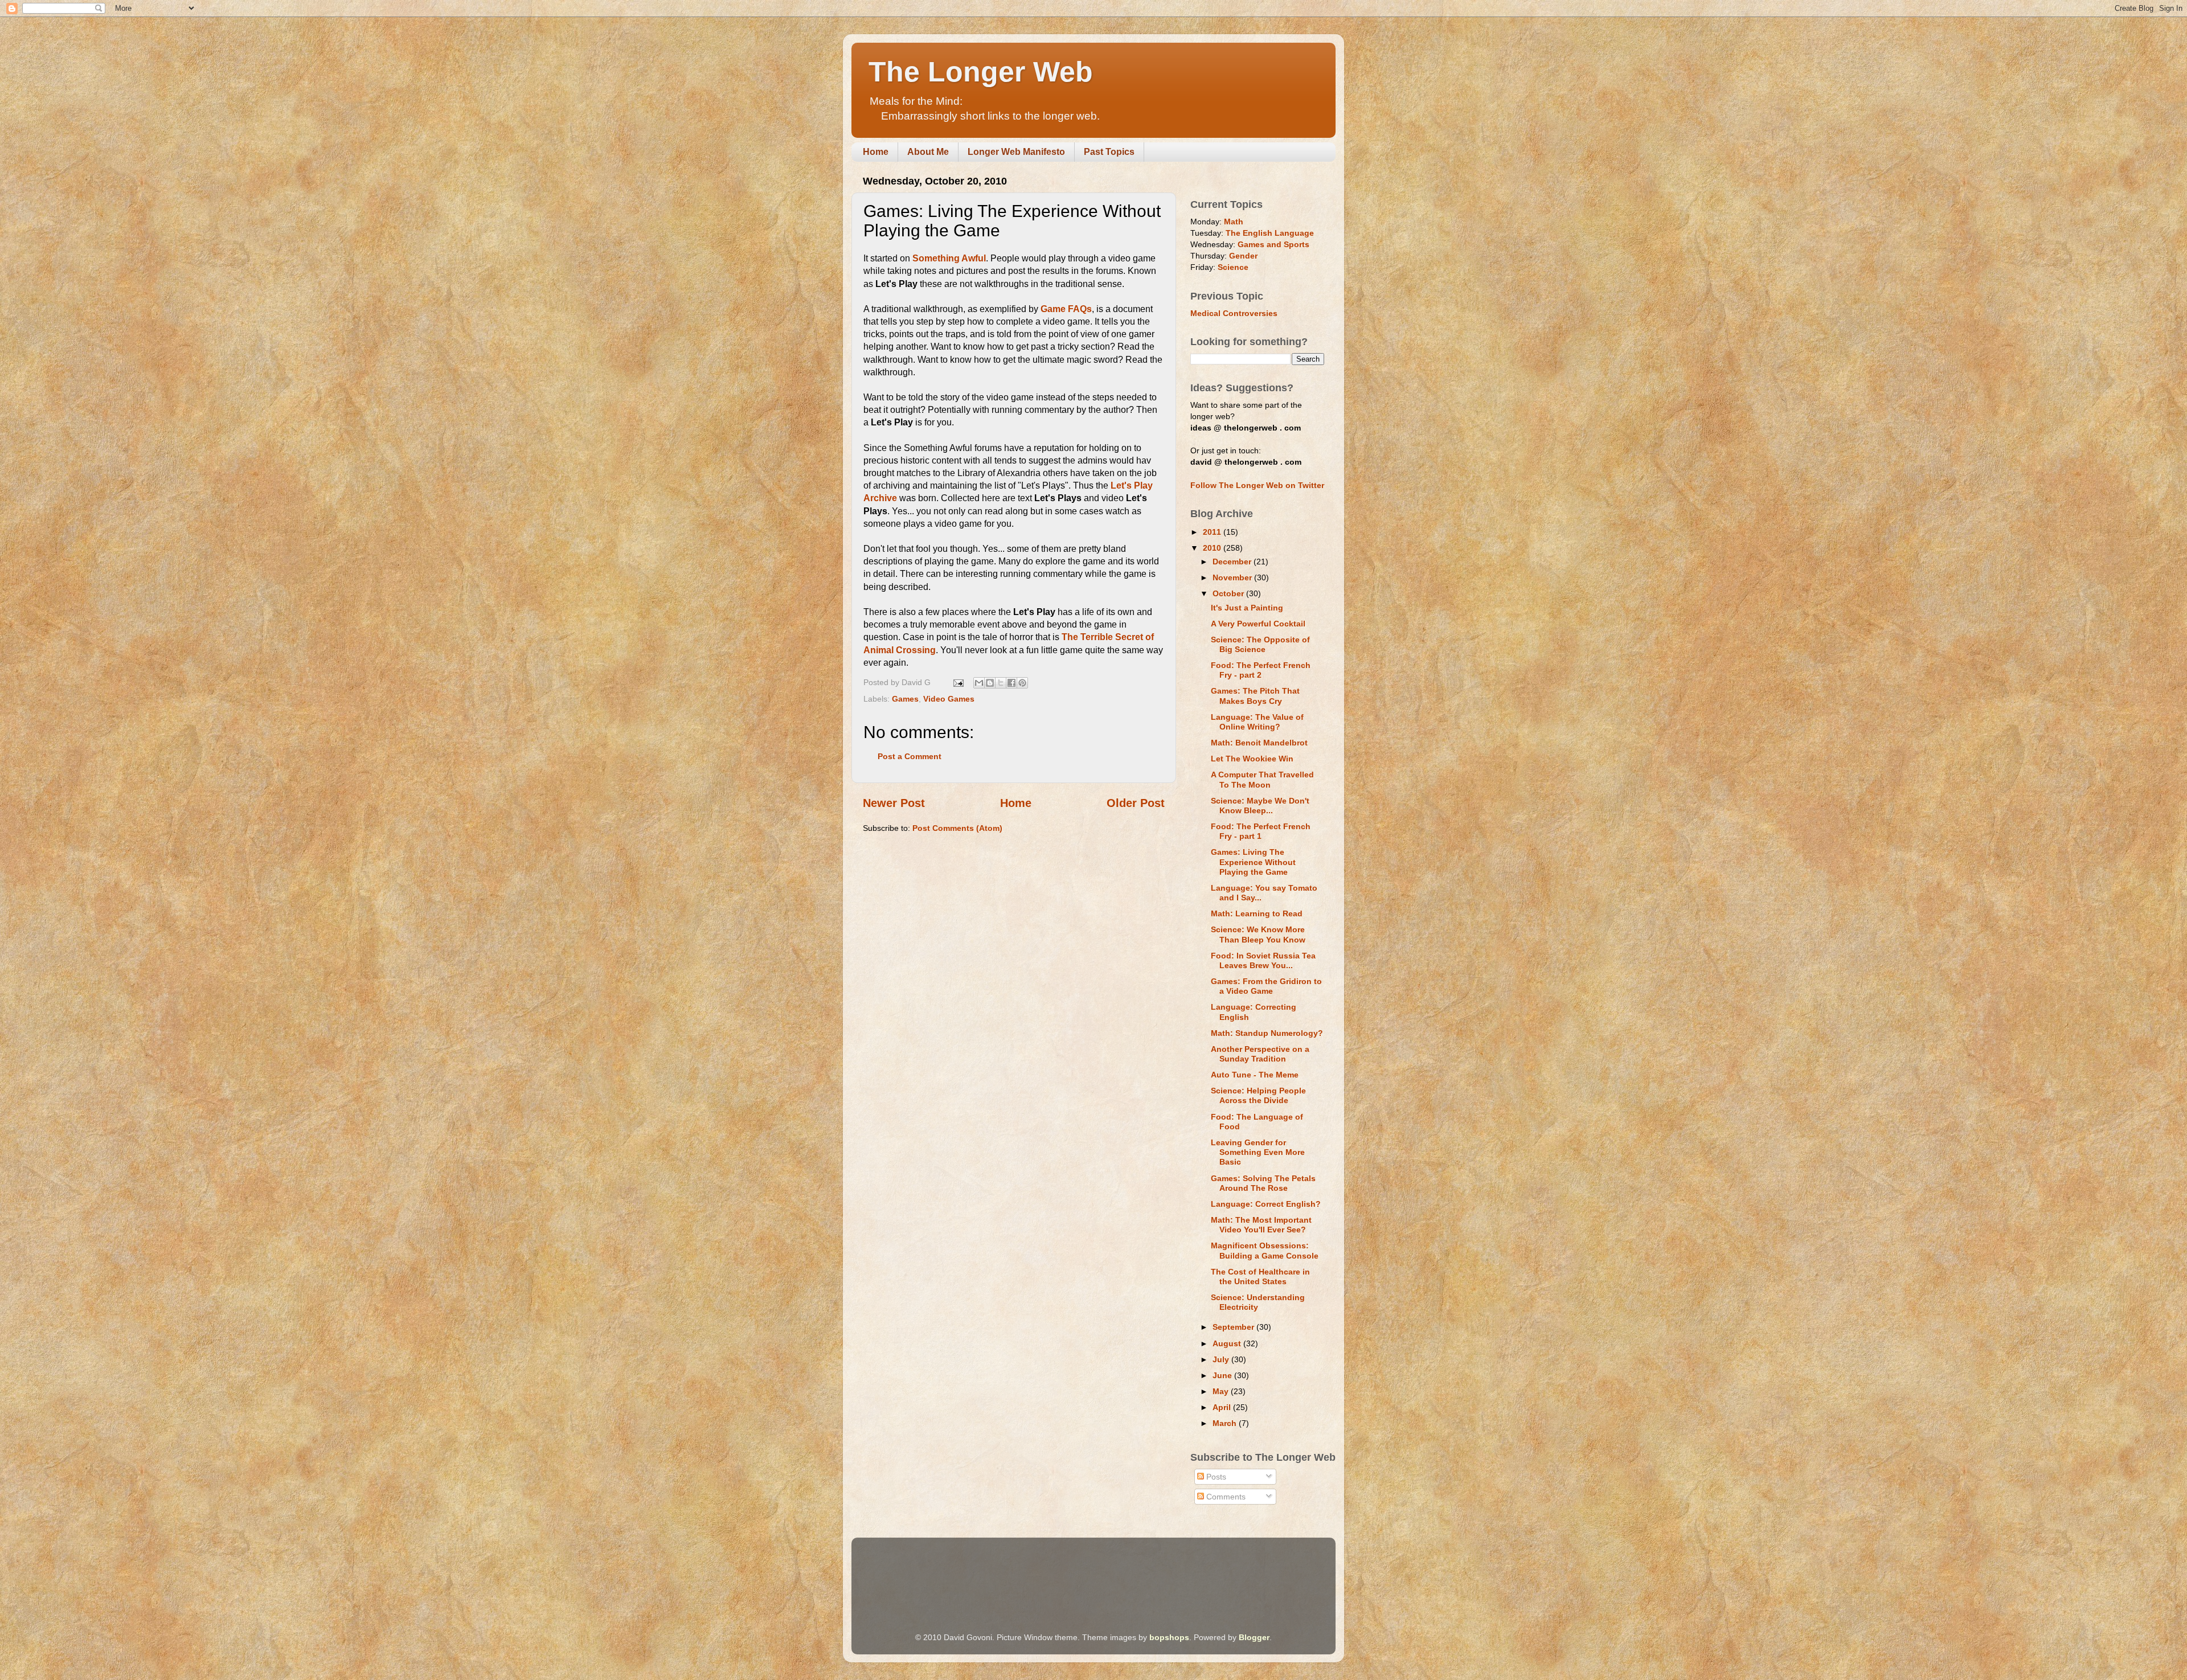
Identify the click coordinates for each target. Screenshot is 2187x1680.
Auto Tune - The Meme (1255, 1075)
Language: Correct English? (1266, 1204)
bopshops (1169, 1637)
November (1233, 577)
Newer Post (894, 803)
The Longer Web (981, 72)
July (1222, 1359)
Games (905, 699)
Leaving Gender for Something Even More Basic (1258, 1152)
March (1226, 1423)
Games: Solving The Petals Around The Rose (1263, 1183)
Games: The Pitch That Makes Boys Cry (1255, 696)
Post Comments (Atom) (957, 828)
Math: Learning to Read (1257, 913)
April (1223, 1407)
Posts (1215, 1477)
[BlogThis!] (990, 683)
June (1223, 1375)
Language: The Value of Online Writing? (1257, 722)
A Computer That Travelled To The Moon (1262, 779)
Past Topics (1109, 152)
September (1234, 1327)
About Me (928, 152)
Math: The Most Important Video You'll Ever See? (1261, 1225)
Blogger (1254, 1637)
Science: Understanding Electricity (1258, 1302)
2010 (1213, 548)
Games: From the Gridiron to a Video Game (1266, 986)
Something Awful (949, 258)
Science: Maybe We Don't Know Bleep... (1260, 806)
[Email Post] (958, 682)
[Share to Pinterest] (1022, 683)
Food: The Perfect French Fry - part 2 (1261, 670)
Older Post (1136, 803)
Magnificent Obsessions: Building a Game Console (1265, 1250)
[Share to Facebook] (1011, 683)
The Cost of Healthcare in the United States (1260, 1277)
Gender (1243, 256)
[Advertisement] (1070, 1569)
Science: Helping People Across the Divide (1258, 1095)
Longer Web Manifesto (1016, 152)
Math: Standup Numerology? (1267, 1033)
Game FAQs (1066, 309)
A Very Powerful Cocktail (1258, 624)
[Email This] (979, 683)
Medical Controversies (1234, 313)
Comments (1225, 1497)
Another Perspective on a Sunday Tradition (1260, 1054)
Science (1233, 267)
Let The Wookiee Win (1252, 759)
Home (876, 152)
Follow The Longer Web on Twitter (1257, 485)
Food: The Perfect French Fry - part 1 (1261, 831)
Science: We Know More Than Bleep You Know (1258, 934)
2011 (1213, 532)
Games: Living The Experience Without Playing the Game (1253, 862)
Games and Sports (1273, 244)
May (1222, 1391)
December (1233, 562)
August (1228, 1343)
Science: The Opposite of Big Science (1260, 644)
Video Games (949, 699)
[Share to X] (1001, 683)
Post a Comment (910, 756)
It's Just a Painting (1247, 608)
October (1229, 593)
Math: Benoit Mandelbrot (1259, 743)
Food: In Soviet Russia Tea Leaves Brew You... (1263, 960)
